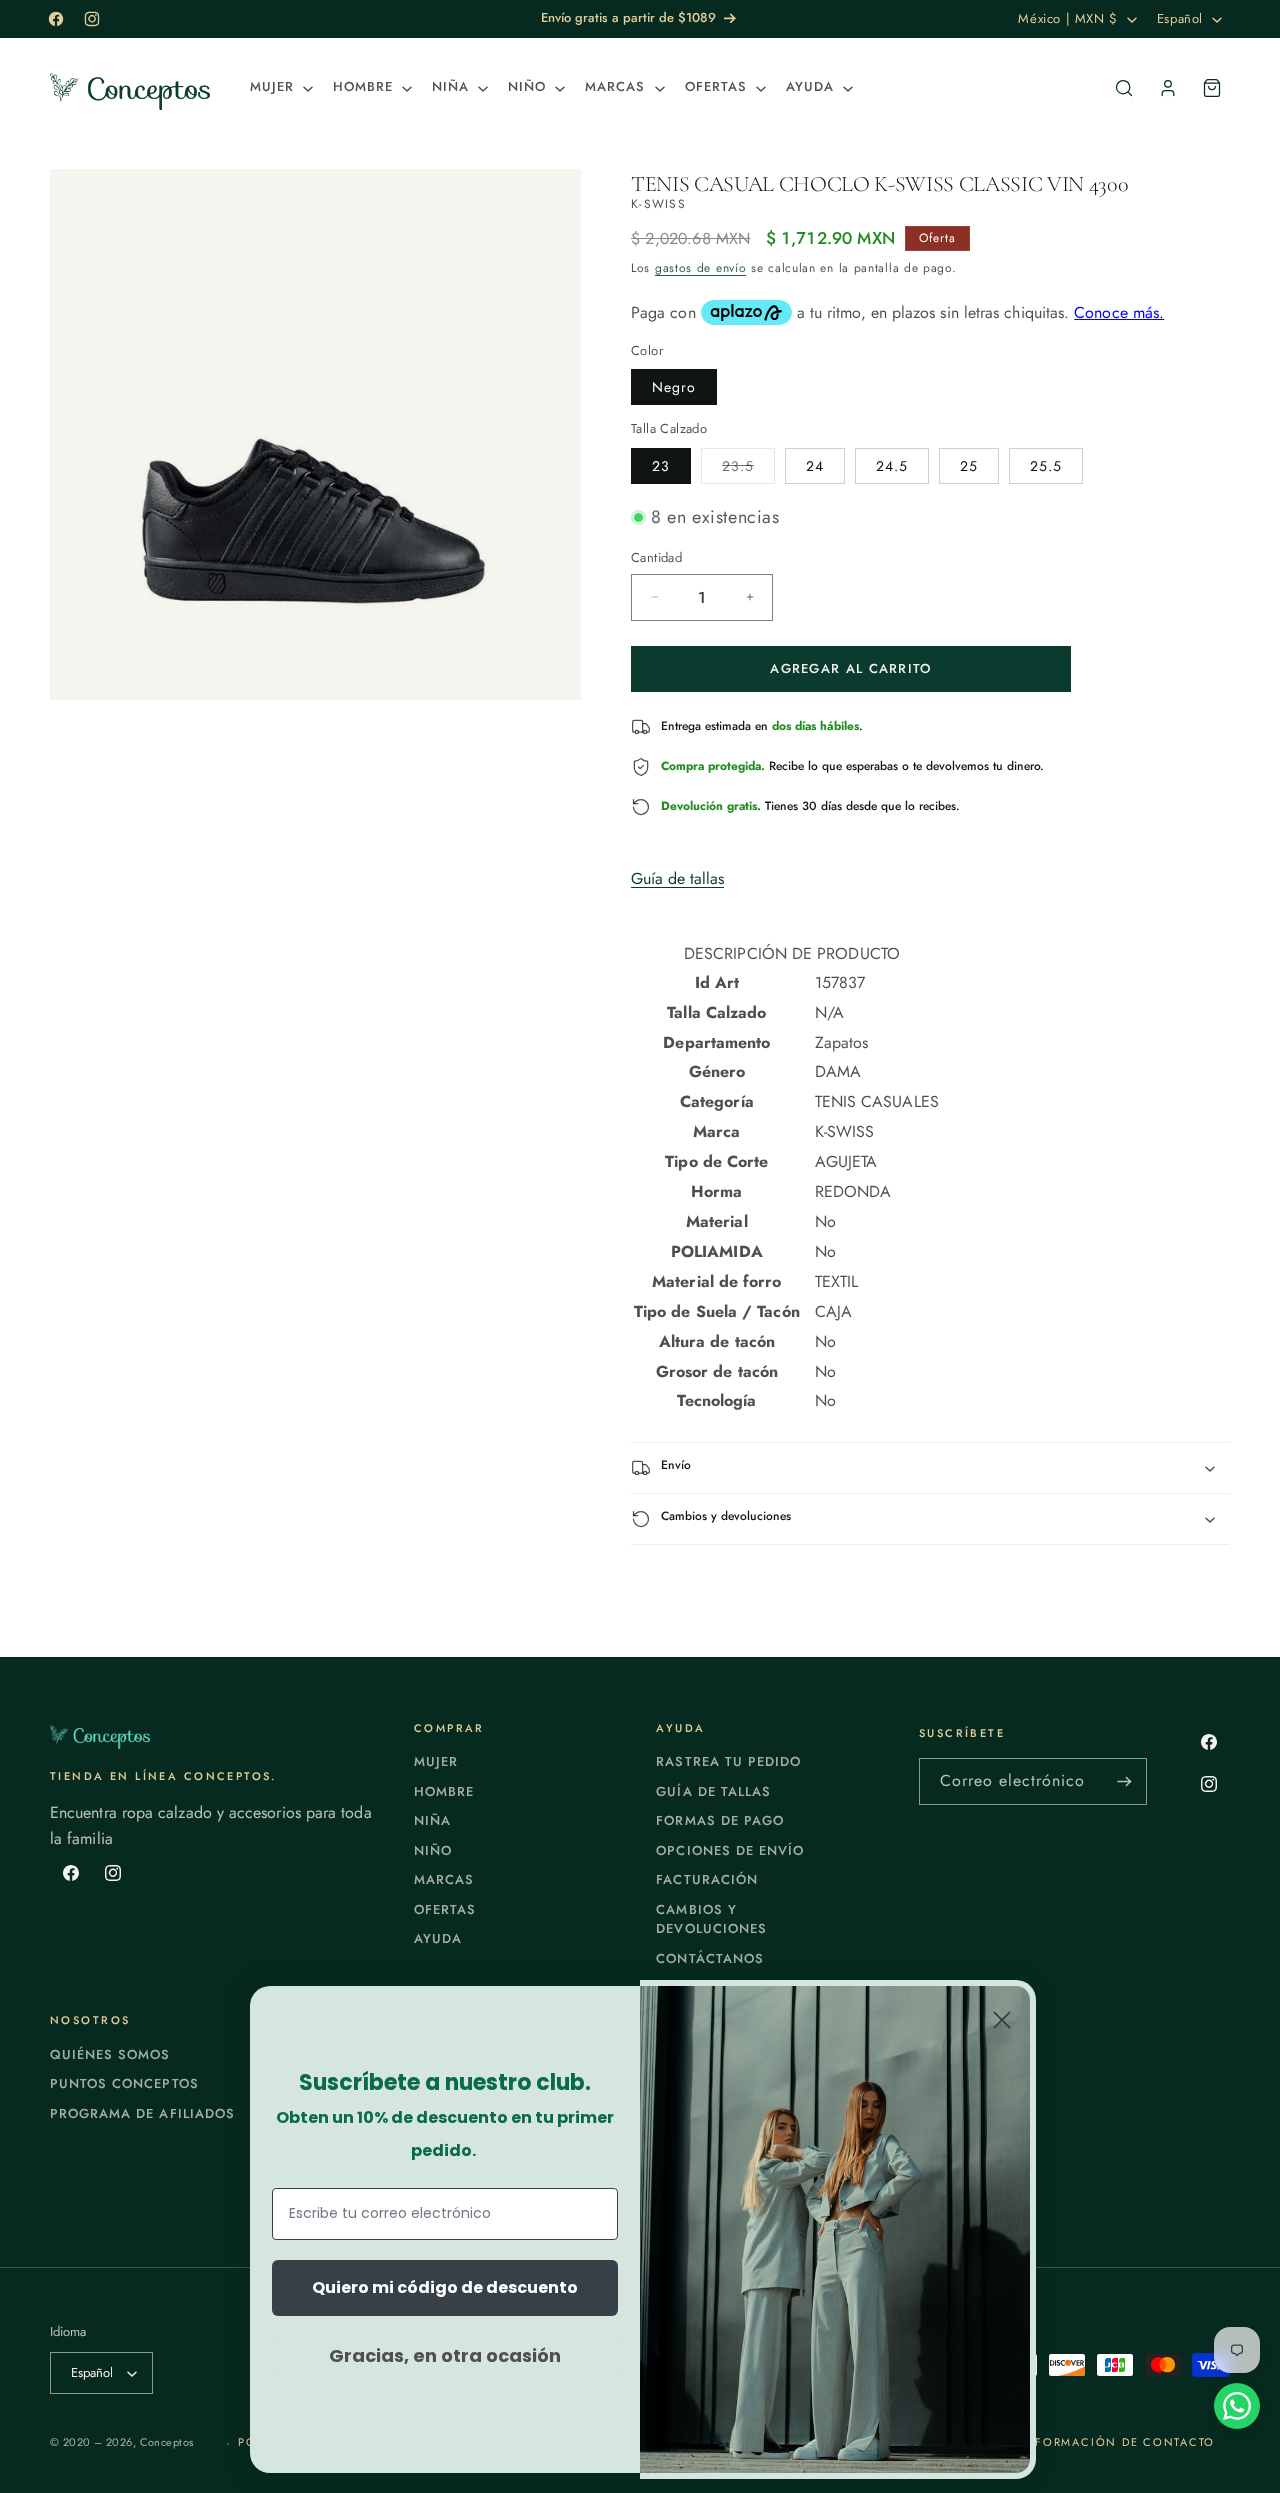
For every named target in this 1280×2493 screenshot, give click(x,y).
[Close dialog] (1002, 2020)
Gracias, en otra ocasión (445, 2355)
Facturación (706, 1879)
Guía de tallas (677, 878)
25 (969, 466)
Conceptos (167, 2442)
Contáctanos (709, 1958)
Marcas (444, 1879)
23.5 (748, 469)
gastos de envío (701, 268)
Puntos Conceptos (124, 2083)
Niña (432, 1820)
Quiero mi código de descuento (445, 2287)
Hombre (444, 1791)
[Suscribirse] (1124, 1781)
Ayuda (438, 1938)
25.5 (1046, 466)
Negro (674, 387)
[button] (279, 87)
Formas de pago (720, 1820)
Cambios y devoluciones (711, 1919)
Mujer (436, 1761)
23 (661, 466)
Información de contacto (1117, 2442)
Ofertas (445, 1909)
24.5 (892, 466)
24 (815, 466)
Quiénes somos (110, 2054)
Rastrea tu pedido (728, 1761)
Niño (433, 1850)
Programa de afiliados (142, 2113)
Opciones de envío (730, 1850)
